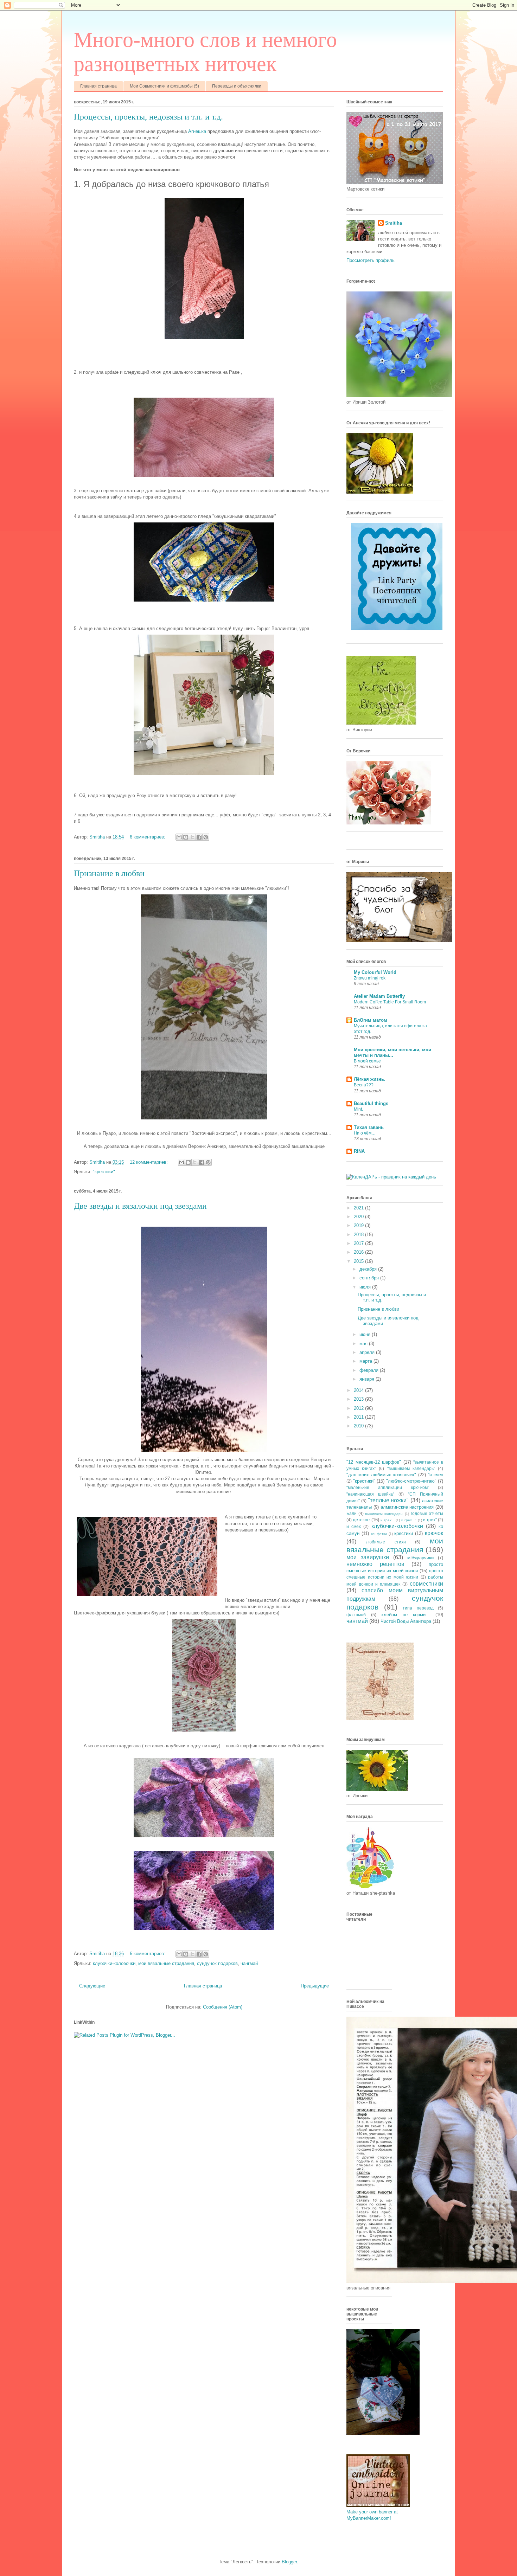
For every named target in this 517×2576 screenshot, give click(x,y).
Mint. (358, 1109)
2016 (359, 1252)
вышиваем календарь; (384, 1514)
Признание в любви (109, 873)
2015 (359, 1261)
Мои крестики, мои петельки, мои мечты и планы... (392, 1052)
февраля (370, 1370)
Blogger (289, 2562)
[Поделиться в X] (192, 837)
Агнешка (197, 131)
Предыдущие (315, 1986)
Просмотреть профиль (371, 260)
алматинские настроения (407, 1507)
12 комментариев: (149, 1162)
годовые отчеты (427, 1513)
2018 (359, 1235)
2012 (359, 1408)
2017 (359, 1243)
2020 (359, 1217)
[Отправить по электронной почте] (179, 837)
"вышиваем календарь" (411, 1468)
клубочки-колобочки (114, 1963)
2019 (359, 1225)
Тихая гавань (369, 1127)
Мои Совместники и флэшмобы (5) (164, 86)
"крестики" (104, 1172)
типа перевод (418, 1608)
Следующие (92, 1986)
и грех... (387, 1520)
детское (361, 1520)
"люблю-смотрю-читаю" (411, 1481)
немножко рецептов (375, 1564)
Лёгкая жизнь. (370, 1079)
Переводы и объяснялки (237, 86)
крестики (404, 1533)
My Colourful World (375, 972)
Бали (352, 1513)
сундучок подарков (217, 1963)
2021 (359, 1208)
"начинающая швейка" (370, 1494)
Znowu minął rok (370, 978)
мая (364, 1344)
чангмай (249, 1963)
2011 (359, 1417)
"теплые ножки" (388, 1500)
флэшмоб (356, 1615)
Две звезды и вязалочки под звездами (140, 1206)
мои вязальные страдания (166, 1963)
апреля (368, 1352)
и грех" (430, 1520)
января (368, 1379)
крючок (434, 1533)
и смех (354, 1526)
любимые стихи (386, 1542)
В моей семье (367, 1061)
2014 (359, 1390)
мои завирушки (368, 1557)
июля (366, 1287)
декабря (369, 1269)
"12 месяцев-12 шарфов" (374, 1462)
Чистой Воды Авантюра (406, 1621)
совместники (426, 1584)
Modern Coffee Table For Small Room (390, 1002)
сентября (370, 1278)
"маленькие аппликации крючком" (388, 1487)
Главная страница (98, 86)
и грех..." (409, 1520)
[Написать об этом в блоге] (186, 837)
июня (366, 1334)
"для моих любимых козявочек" (381, 1475)
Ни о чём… (365, 1133)
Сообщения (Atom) (223, 2007)
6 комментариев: (148, 837)
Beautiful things (371, 1103)
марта (366, 1361)
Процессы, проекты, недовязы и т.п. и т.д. (148, 117)
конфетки (379, 1534)
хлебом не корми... (406, 1615)
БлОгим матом (371, 1020)
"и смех (436, 1475)
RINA (359, 1151)
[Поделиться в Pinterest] (206, 837)
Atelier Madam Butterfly (379, 996)
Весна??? (364, 1085)
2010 (359, 1426)
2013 (359, 1399)
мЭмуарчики (420, 1558)
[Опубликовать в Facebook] (199, 837)
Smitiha (394, 223)
